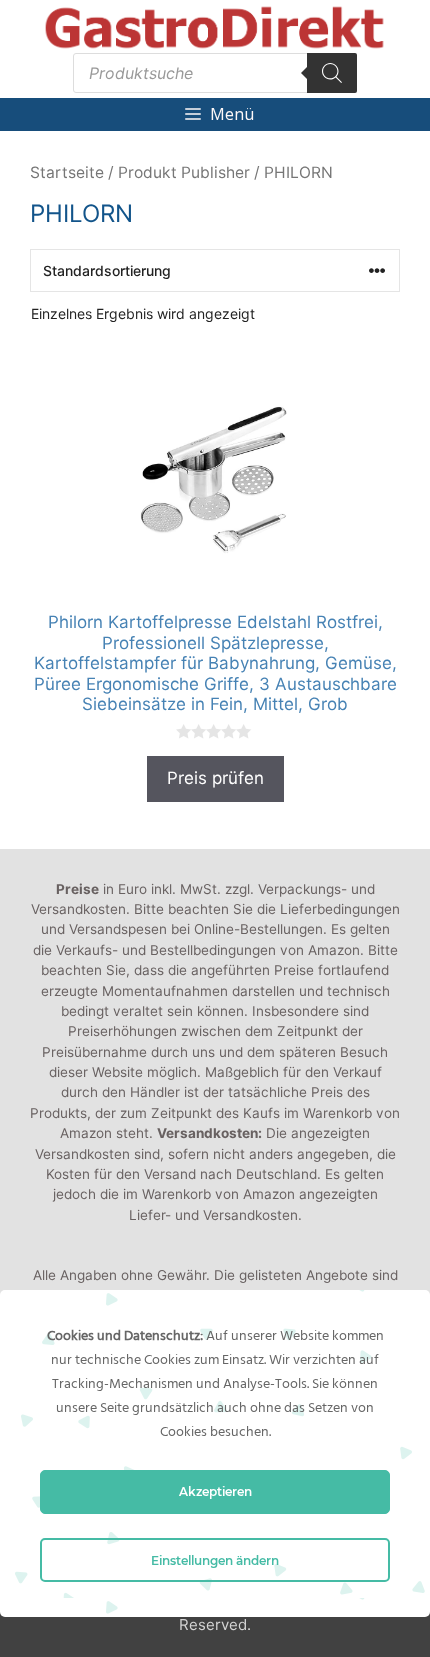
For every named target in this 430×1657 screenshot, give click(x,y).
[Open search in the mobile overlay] (215, 73)
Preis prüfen (215, 778)
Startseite (67, 172)
